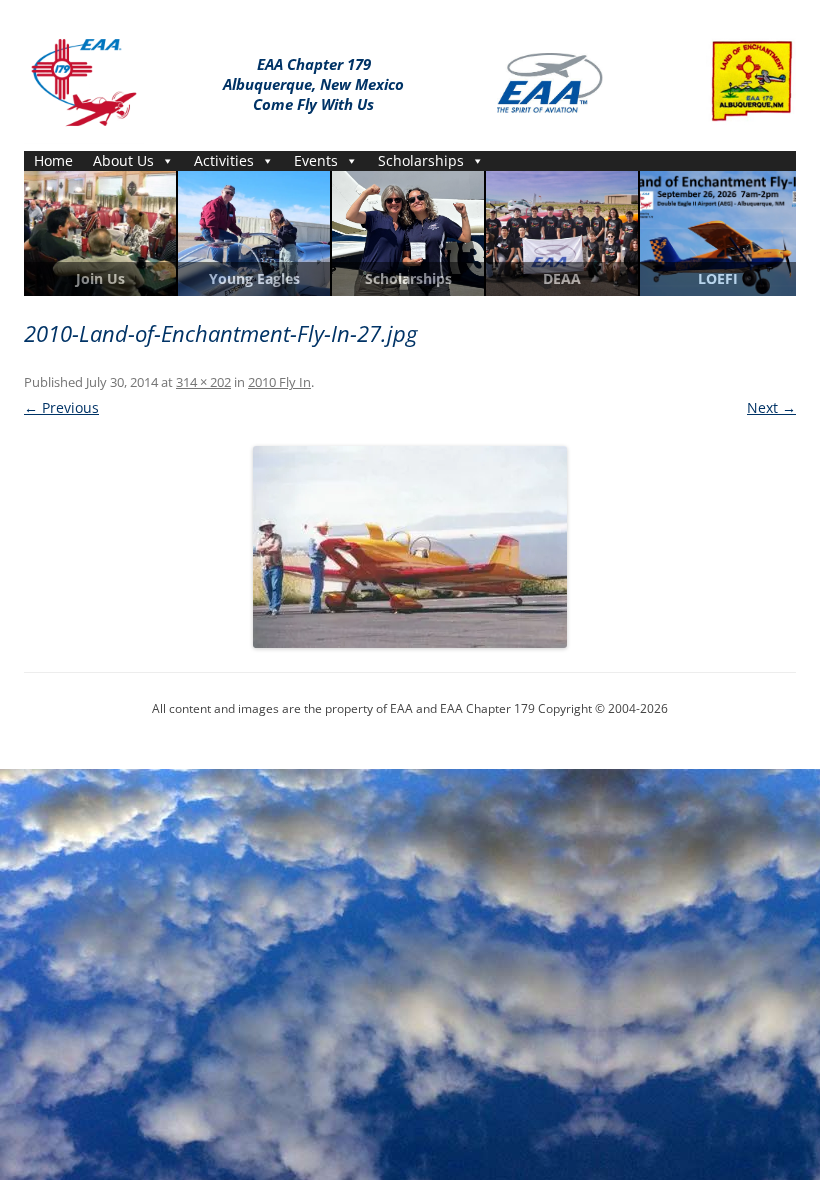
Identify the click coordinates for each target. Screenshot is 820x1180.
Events (316, 160)
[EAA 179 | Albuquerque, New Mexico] (84, 78)
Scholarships (421, 160)
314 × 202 (203, 382)
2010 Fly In (279, 382)
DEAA (562, 279)
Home (53, 160)
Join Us (100, 279)
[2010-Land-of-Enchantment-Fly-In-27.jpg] (410, 547)
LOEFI (718, 279)
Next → (771, 407)
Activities (224, 160)
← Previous (61, 407)
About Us (123, 160)
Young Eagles (254, 279)
